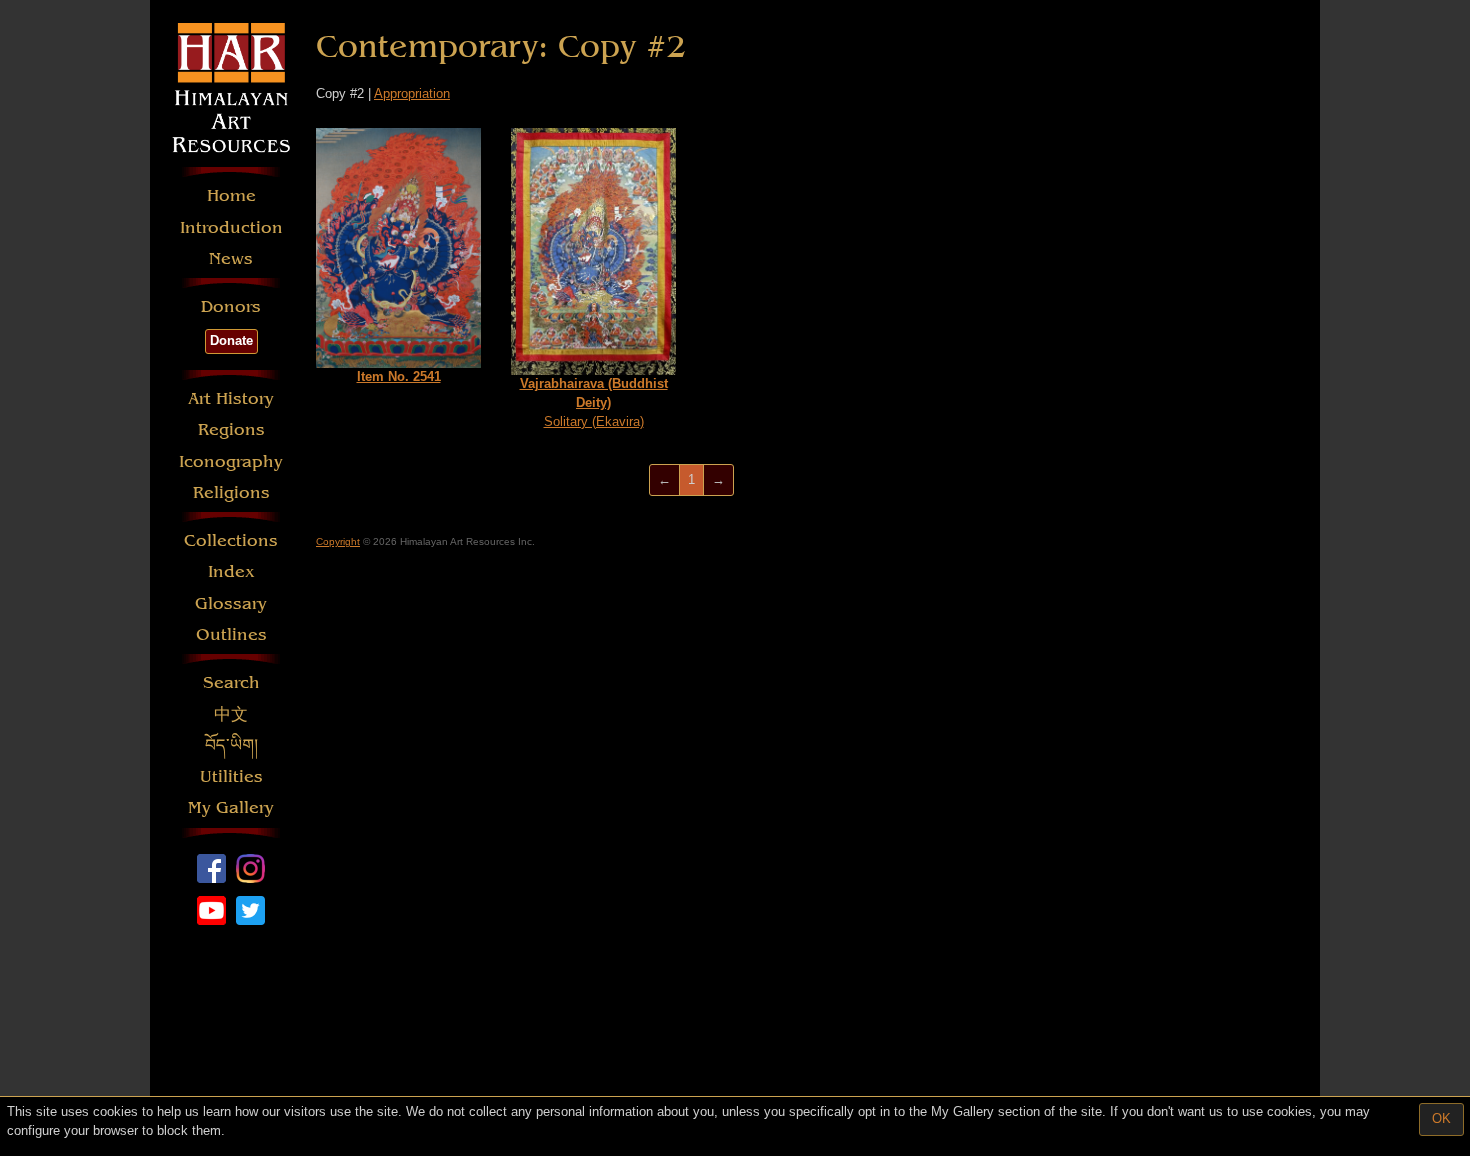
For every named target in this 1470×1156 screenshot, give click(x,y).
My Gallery (231, 807)
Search (231, 682)
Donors (231, 306)
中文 (231, 714)
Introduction (231, 227)
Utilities (231, 776)
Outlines (231, 634)
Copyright (338, 541)
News (231, 258)
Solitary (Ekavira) (594, 402)
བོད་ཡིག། (231, 745)
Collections (231, 540)
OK (1441, 1118)
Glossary (231, 603)
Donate (231, 340)
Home (231, 195)
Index (231, 571)
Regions (231, 429)
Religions (231, 492)
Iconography (231, 461)
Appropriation (412, 93)
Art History (231, 398)
